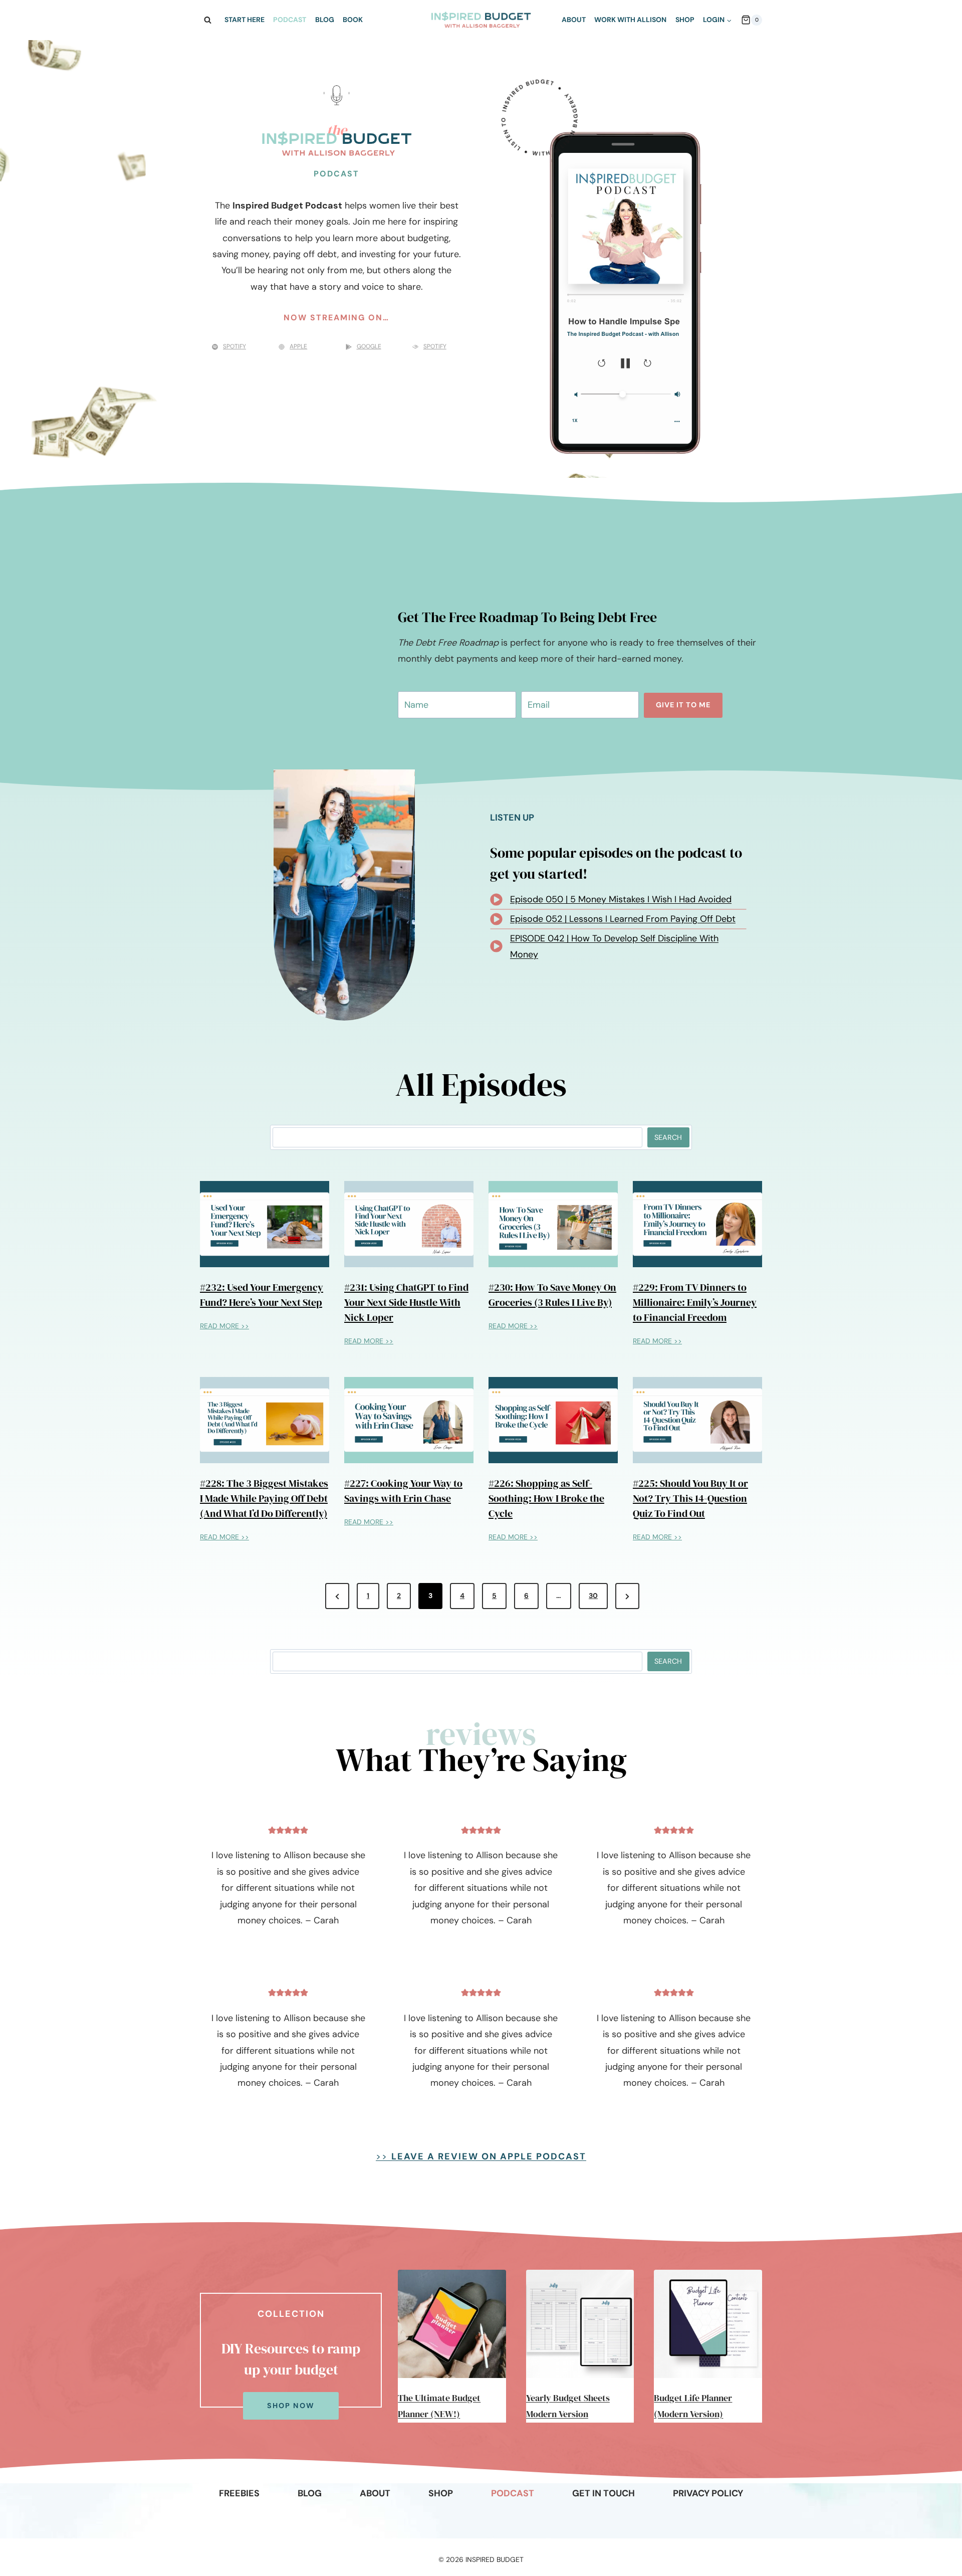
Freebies (239, 2493)
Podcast (290, 20)
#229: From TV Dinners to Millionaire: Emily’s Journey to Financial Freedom (695, 1302)
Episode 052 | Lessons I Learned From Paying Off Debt (623, 924)
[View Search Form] (207, 20)
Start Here (245, 20)
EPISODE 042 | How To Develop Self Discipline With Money (614, 951)
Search (668, 1137)
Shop (685, 20)
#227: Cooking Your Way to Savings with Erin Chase (403, 1491)
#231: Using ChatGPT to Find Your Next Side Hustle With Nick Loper (406, 1302)
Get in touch (604, 2493)
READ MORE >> (224, 1328)
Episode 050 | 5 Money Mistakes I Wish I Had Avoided (621, 904)
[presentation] (265, 1224)
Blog (325, 20)
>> (481, 2148)
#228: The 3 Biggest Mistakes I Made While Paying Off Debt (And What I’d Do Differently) (264, 1498)
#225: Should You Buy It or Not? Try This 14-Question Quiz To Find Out (690, 1498)
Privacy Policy (708, 2493)
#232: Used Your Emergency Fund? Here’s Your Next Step (262, 1295)
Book (353, 20)
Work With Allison (630, 20)
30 (593, 1596)
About (574, 20)
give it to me (683, 705)
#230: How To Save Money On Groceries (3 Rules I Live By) (552, 1295)
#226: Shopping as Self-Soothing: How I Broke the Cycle (546, 1498)
